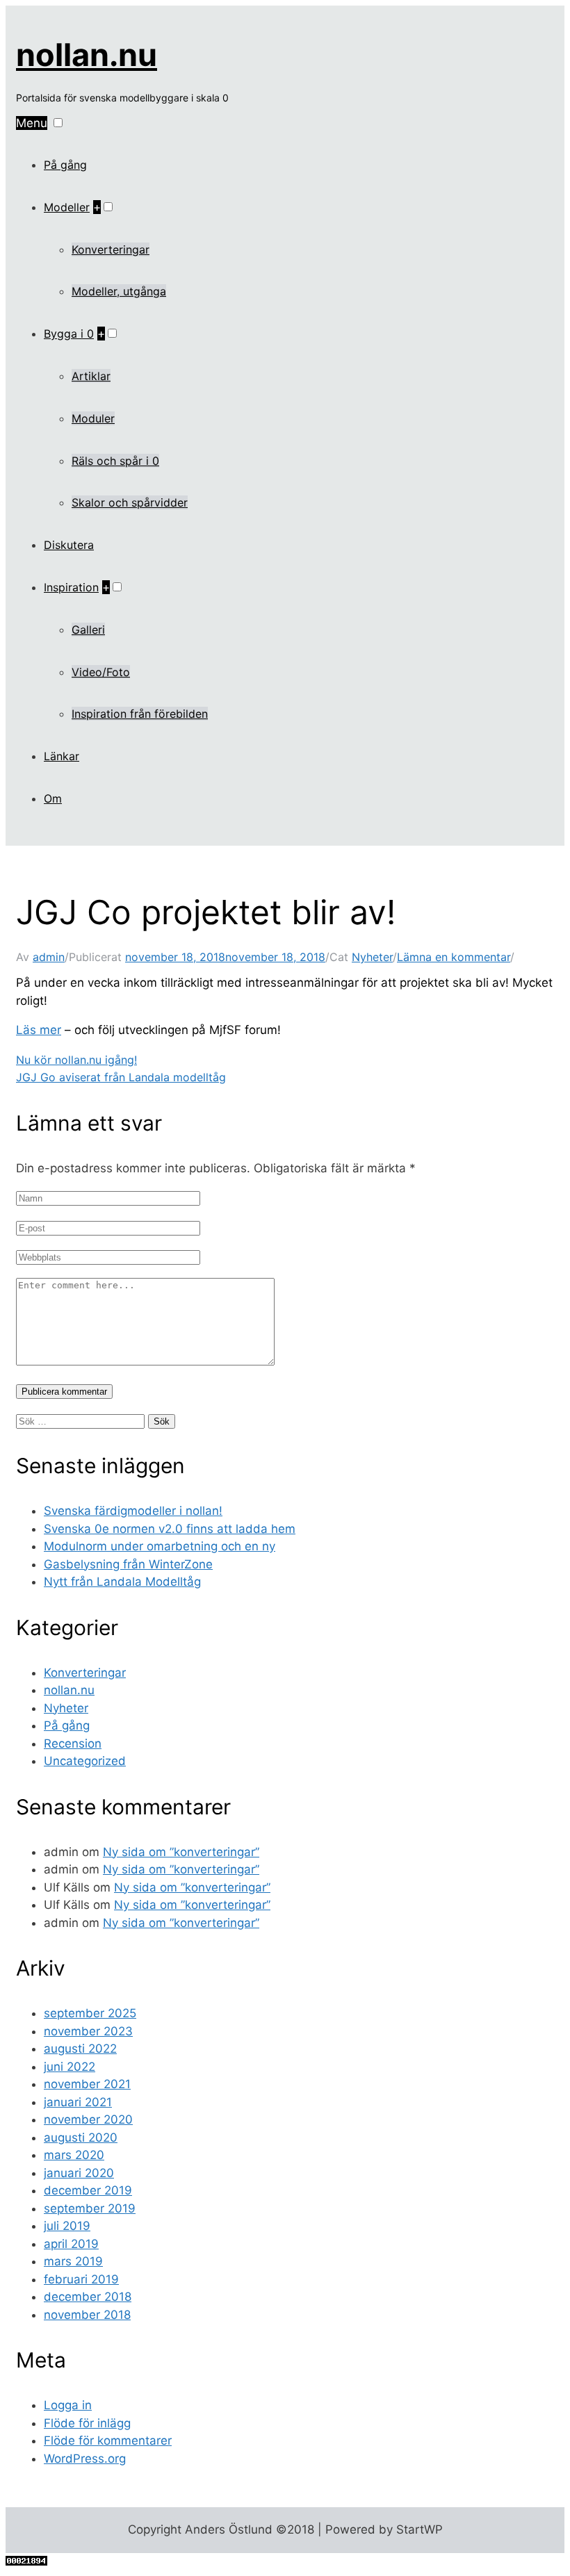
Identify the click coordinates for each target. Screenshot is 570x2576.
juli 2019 (67, 2226)
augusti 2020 (81, 2138)
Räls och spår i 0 (115, 461)
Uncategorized (85, 1761)
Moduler (93, 418)
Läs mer (39, 1030)
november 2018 (87, 2315)
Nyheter (372, 957)
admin (49, 957)
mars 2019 (73, 2261)
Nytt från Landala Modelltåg (122, 1582)
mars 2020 (74, 2155)
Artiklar (91, 376)
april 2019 (71, 2244)
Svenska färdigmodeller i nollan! (133, 1511)
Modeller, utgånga (119, 291)
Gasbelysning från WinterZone (128, 1564)
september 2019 (90, 2208)
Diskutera (69, 545)
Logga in (68, 2405)
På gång (65, 165)
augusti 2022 (80, 2049)
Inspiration (71, 587)
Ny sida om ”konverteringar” (181, 1852)
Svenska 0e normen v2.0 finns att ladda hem (170, 1529)
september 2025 (90, 2013)
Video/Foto (101, 672)
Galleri (88, 630)
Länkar (62, 756)
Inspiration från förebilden (140, 714)
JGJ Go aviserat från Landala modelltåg (121, 1077)
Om (53, 798)
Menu (32, 123)
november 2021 (87, 2084)
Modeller (67, 207)
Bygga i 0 (69, 334)
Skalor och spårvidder (130, 502)
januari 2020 (79, 2173)
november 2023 (88, 2031)
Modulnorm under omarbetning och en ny (160, 1546)
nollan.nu (87, 55)
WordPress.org (85, 2459)
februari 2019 (81, 2279)
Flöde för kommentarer (108, 2440)
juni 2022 (70, 2067)
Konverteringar (111, 249)
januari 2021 (78, 2102)
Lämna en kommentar (454, 957)
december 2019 (88, 2190)
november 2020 (88, 2119)
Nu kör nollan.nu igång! (76, 1060)
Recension (73, 1744)
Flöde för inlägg (87, 2423)
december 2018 (88, 2297)
